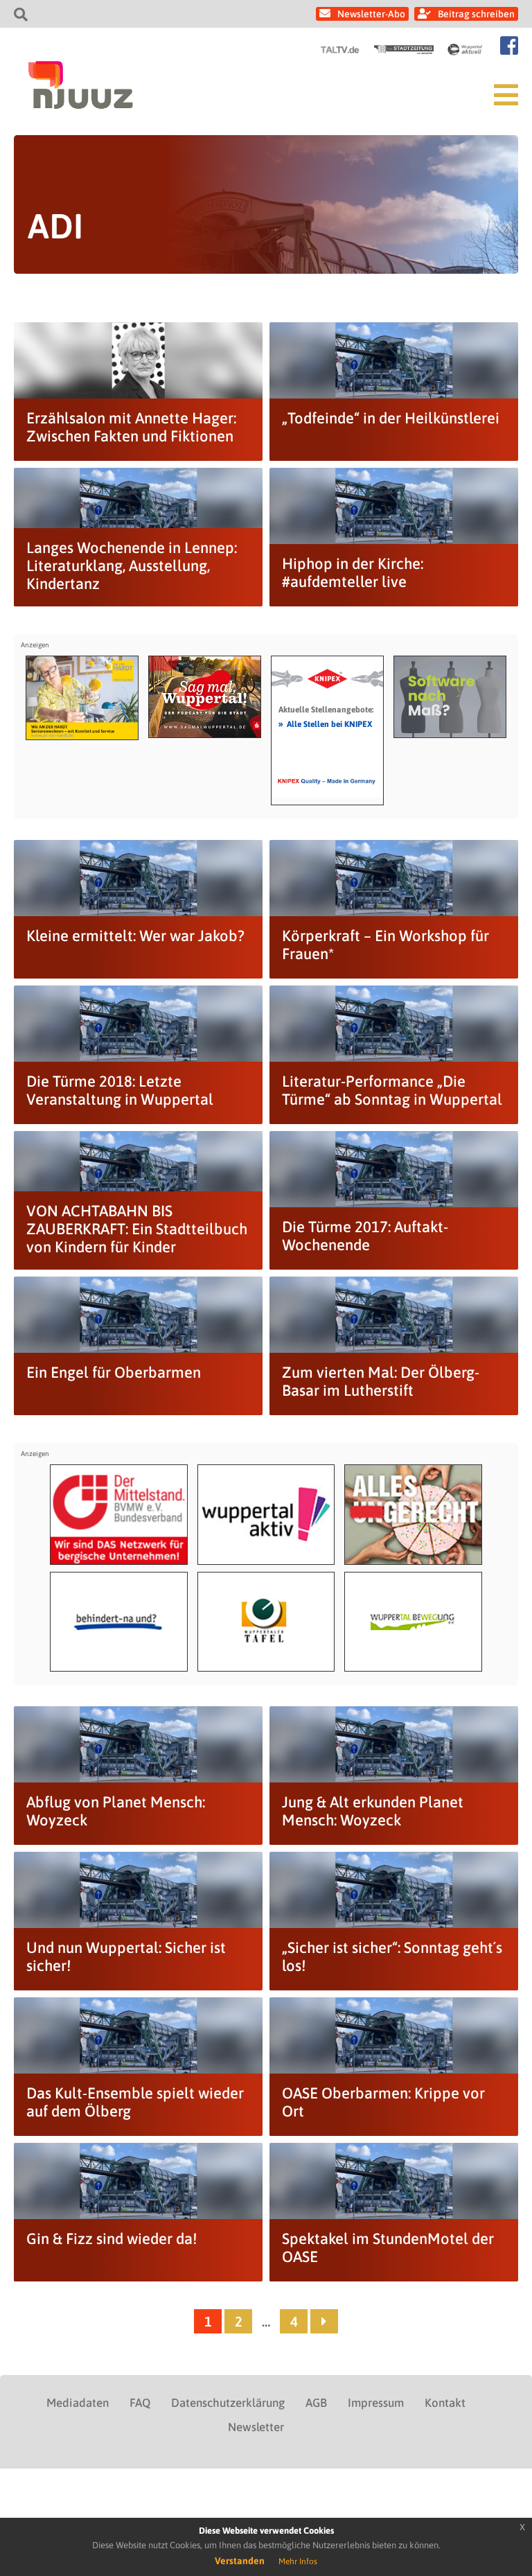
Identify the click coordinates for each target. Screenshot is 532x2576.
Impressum (376, 2403)
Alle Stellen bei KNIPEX (325, 724)
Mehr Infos (298, 2561)
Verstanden (240, 2561)
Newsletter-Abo (371, 14)
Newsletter (256, 2427)
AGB (316, 2403)
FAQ (140, 2403)
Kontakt (445, 2403)
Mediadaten (78, 2403)
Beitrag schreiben (476, 14)
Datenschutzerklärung (228, 2403)
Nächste (324, 2321)
